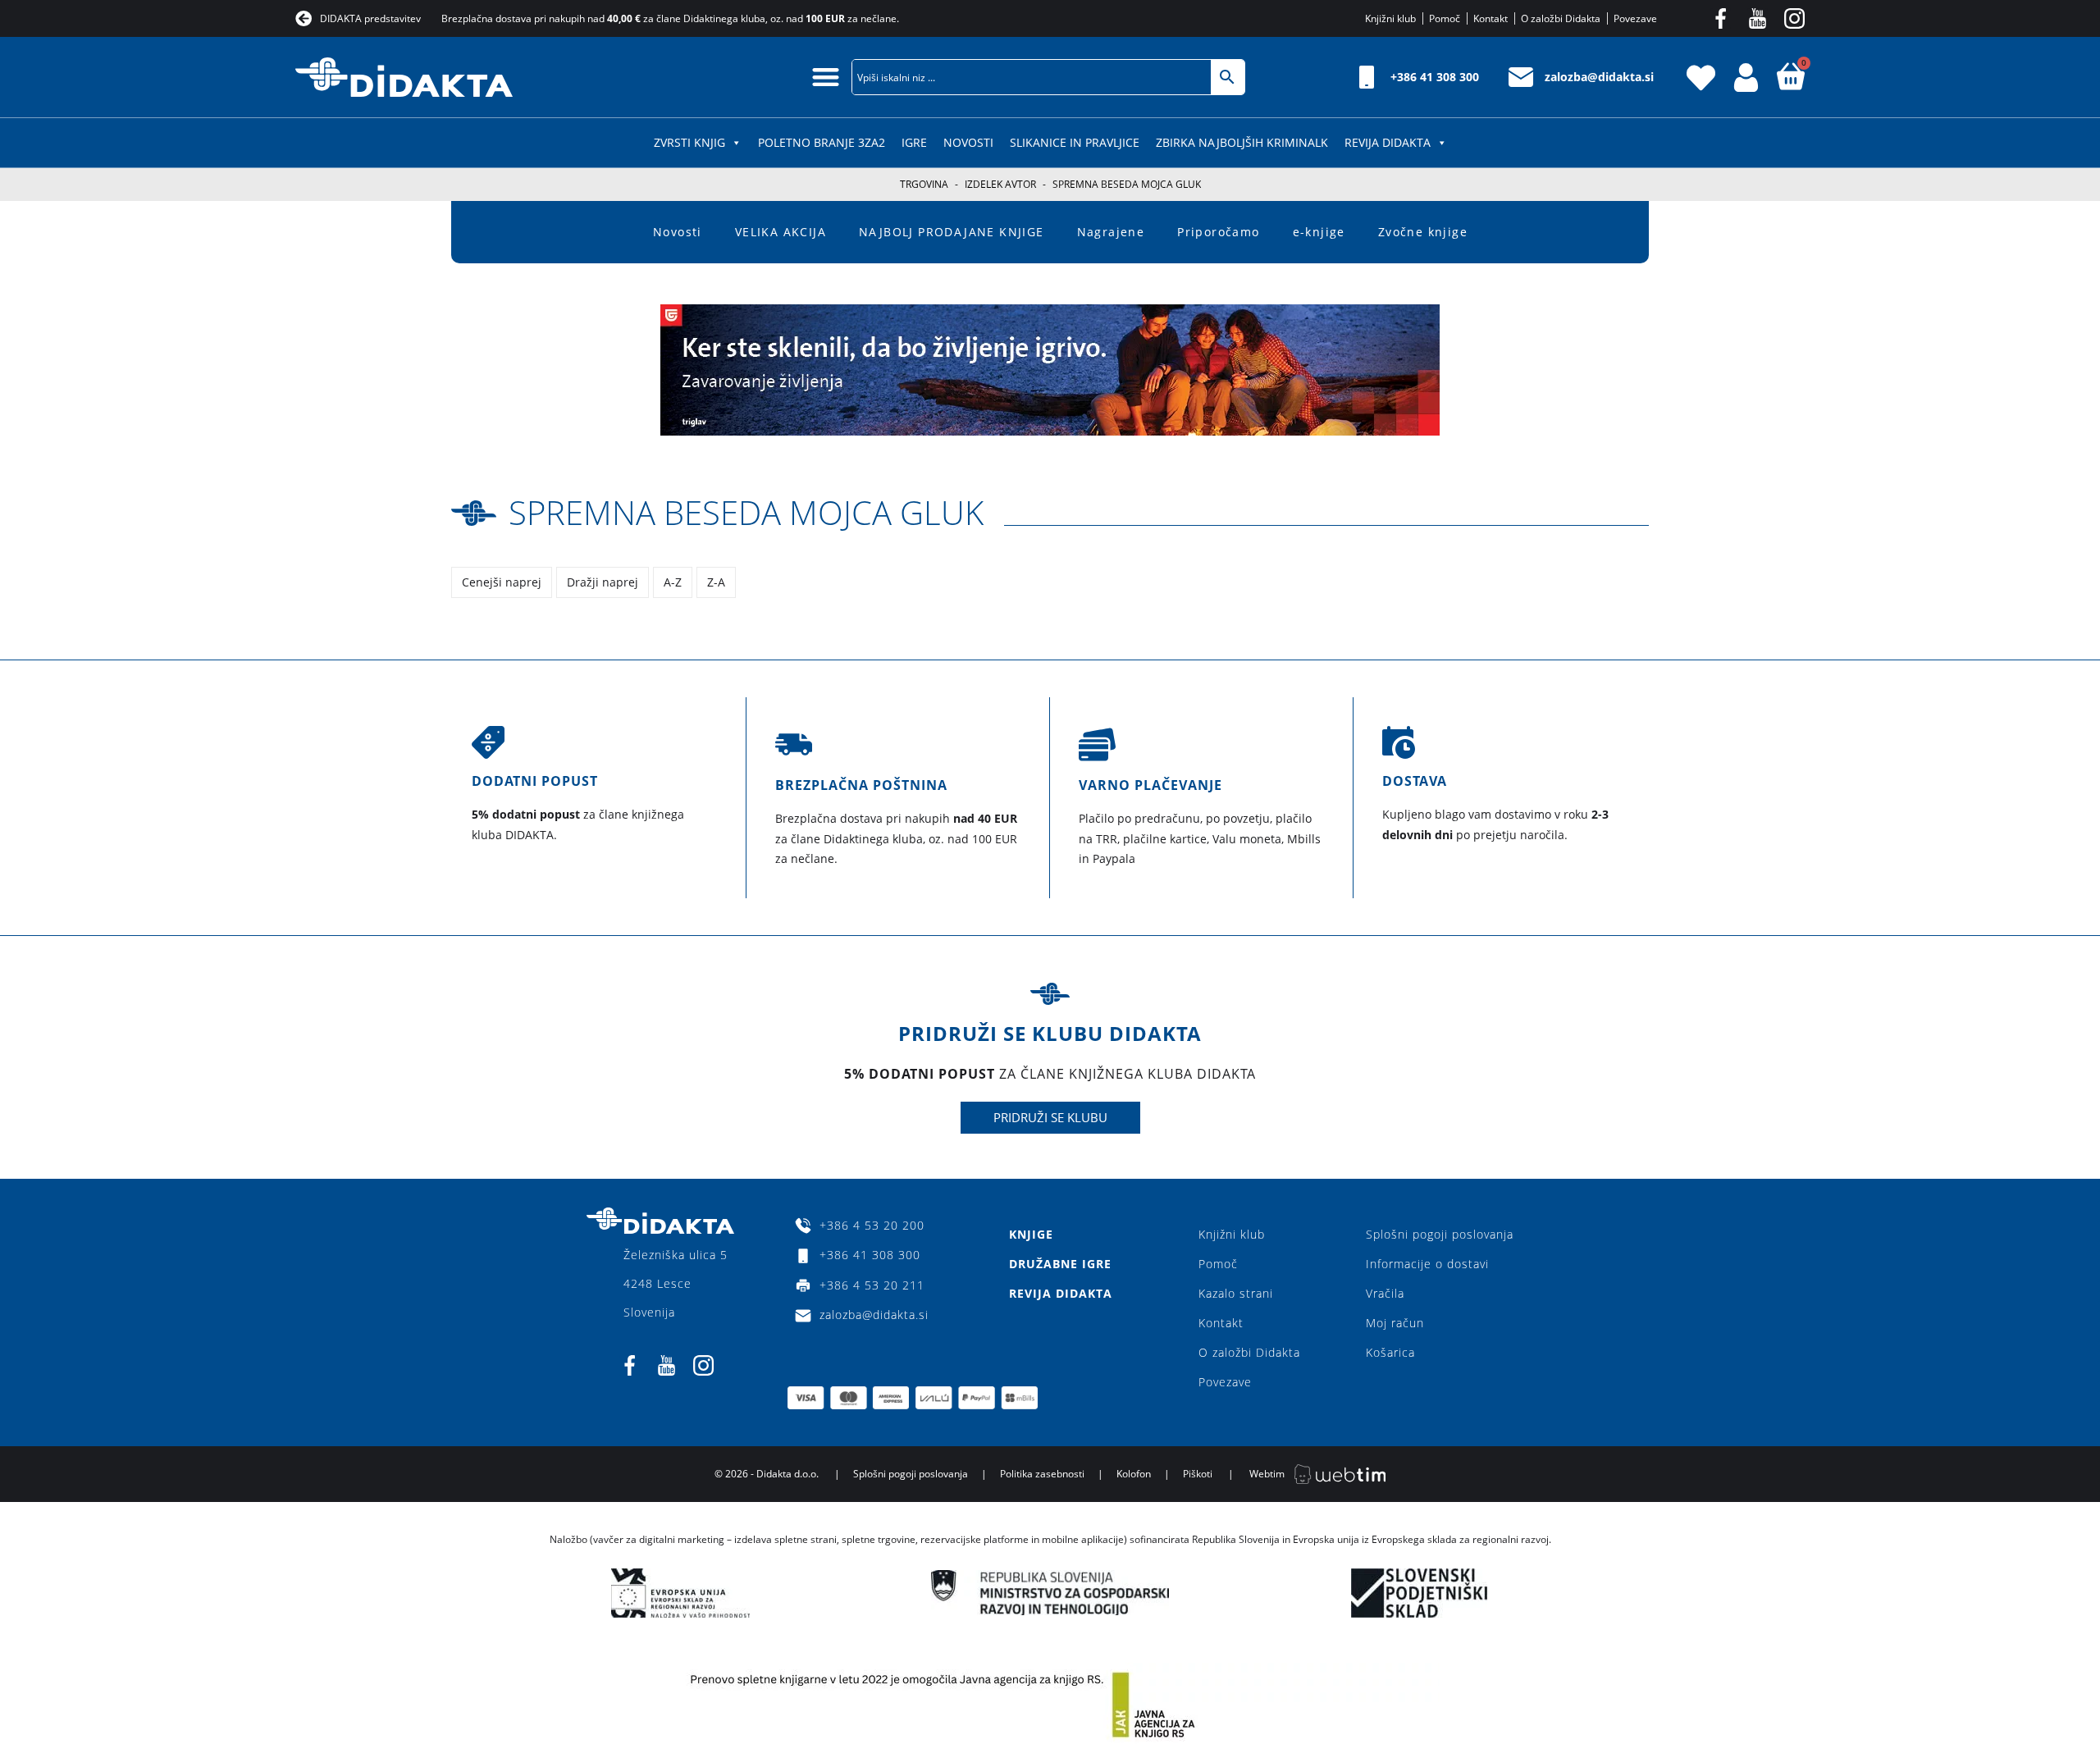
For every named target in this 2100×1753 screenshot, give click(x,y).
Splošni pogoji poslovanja (1440, 1234)
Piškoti (1198, 1474)
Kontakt (1221, 1323)
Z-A (716, 582)
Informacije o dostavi (1427, 1264)
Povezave (1225, 1382)
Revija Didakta (1388, 142)
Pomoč (1218, 1264)
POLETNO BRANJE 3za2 (822, 142)
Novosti (968, 142)
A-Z (673, 582)
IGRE (914, 142)
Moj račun (1395, 1323)
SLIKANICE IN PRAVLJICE (1075, 142)
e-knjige (1319, 232)
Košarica (1390, 1352)
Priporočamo (1218, 232)
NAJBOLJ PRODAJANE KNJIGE (952, 232)
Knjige (1031, 1234)
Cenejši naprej (502, 582)
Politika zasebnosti (1042, 1474)
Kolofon (1134, 1474)
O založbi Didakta (1249, 1352)
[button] (826, 77)
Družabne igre (1060, 1264)
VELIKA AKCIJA (781, 232)
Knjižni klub (1232, 1234)
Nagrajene (1111, 232)
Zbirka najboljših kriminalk (1242, 142)
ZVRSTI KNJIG (689, 142)
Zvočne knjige (1423, 232)
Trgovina (924, 184)
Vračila (1385, 1293)
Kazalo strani (1236, 1293)
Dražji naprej (603, 582)
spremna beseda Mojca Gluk (746, 512)
